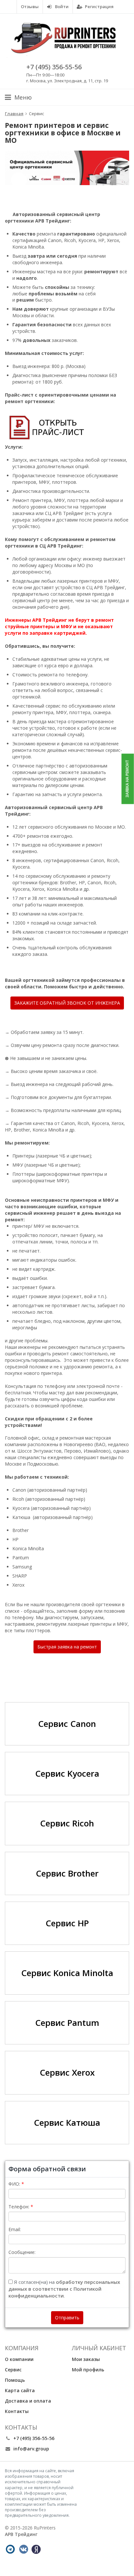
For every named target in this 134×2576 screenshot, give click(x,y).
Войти (61, 7)
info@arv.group (31, 2449)
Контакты (17, 2411)
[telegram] (10, 2549)
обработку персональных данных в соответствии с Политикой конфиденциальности (64, 2289)
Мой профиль (88, 2370)
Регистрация (99, 7)
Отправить (67, 2318)
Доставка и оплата (28, 2401)
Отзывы (30, 7)
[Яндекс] (36, 2549)
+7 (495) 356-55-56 (54, 67)
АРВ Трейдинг (21, 2534)
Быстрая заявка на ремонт (67, 1647)
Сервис (13, 2370)
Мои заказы (86, 2359)
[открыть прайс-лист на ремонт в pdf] (46, 427)
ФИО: (14, 2184)
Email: (15, 2229)
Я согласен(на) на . (64, 2289)
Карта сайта (20, 2390)
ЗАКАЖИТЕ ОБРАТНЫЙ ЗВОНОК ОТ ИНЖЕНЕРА (67, 1003)
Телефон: (19, 2207)
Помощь (15, 2380)
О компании (19, 2359)
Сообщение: (22, 2252)
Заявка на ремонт (127, 779)
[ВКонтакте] (23, 2549)
